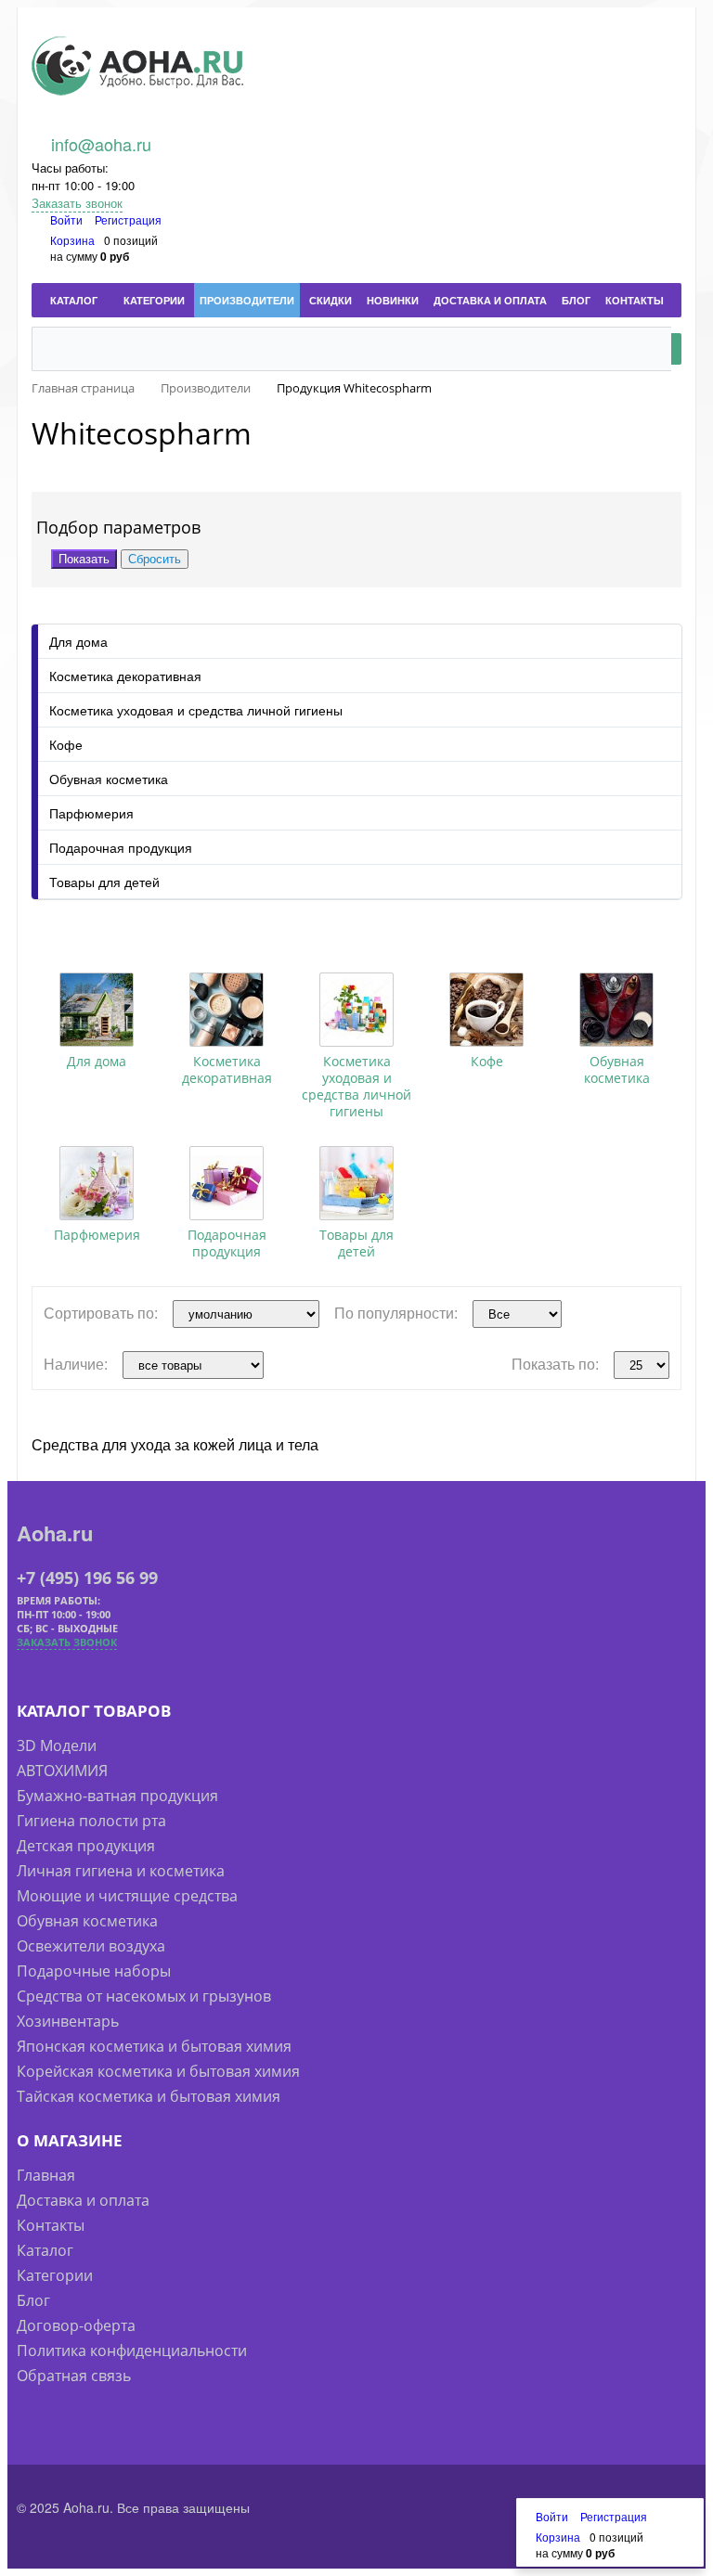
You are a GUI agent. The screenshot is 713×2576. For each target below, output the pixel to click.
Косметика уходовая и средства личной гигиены (196, 710)
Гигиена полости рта (91, 1821)
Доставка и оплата (83, 2200)
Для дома (78, 641)
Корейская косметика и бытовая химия (158, 2071)
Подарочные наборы (94, 1971)
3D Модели (57, 1745)
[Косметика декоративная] (227, 1010)
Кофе (66, 744)
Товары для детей (104, 882)
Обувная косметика (109, 779)
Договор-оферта (76, 2325)
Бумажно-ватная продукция (117, 1796)
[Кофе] (486, 1010)
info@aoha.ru (101, 144)
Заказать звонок (77, 203)
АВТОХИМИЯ (62, 1771)
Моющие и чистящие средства (127, 1896)
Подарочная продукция (121, 847)
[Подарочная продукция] (227, 1183)
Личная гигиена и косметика (121, 1871)
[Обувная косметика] (616, 1010)
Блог (33, 2300)
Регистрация (128, 219)
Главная (46, 2175)
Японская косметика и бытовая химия (154, 2046)
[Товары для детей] (356, 1183)
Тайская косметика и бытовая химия (149, 2096)
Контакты (51, 2225)
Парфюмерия (91, 813)
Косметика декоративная (125, 676)
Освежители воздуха (91, 1946)
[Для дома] (97, 1010)
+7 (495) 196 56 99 (87, 1578)
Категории (55, 2275)
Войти (68, 219)
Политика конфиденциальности (132, 2351)
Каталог (45, 2250)
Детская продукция (86, 1846)
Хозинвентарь (68, 2021)
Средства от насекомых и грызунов (144, 1996)
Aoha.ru (55, 1533)
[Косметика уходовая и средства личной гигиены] (356, 1010)
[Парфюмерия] (97, 1183)
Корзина (72, 240)
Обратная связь (74, 2376)
